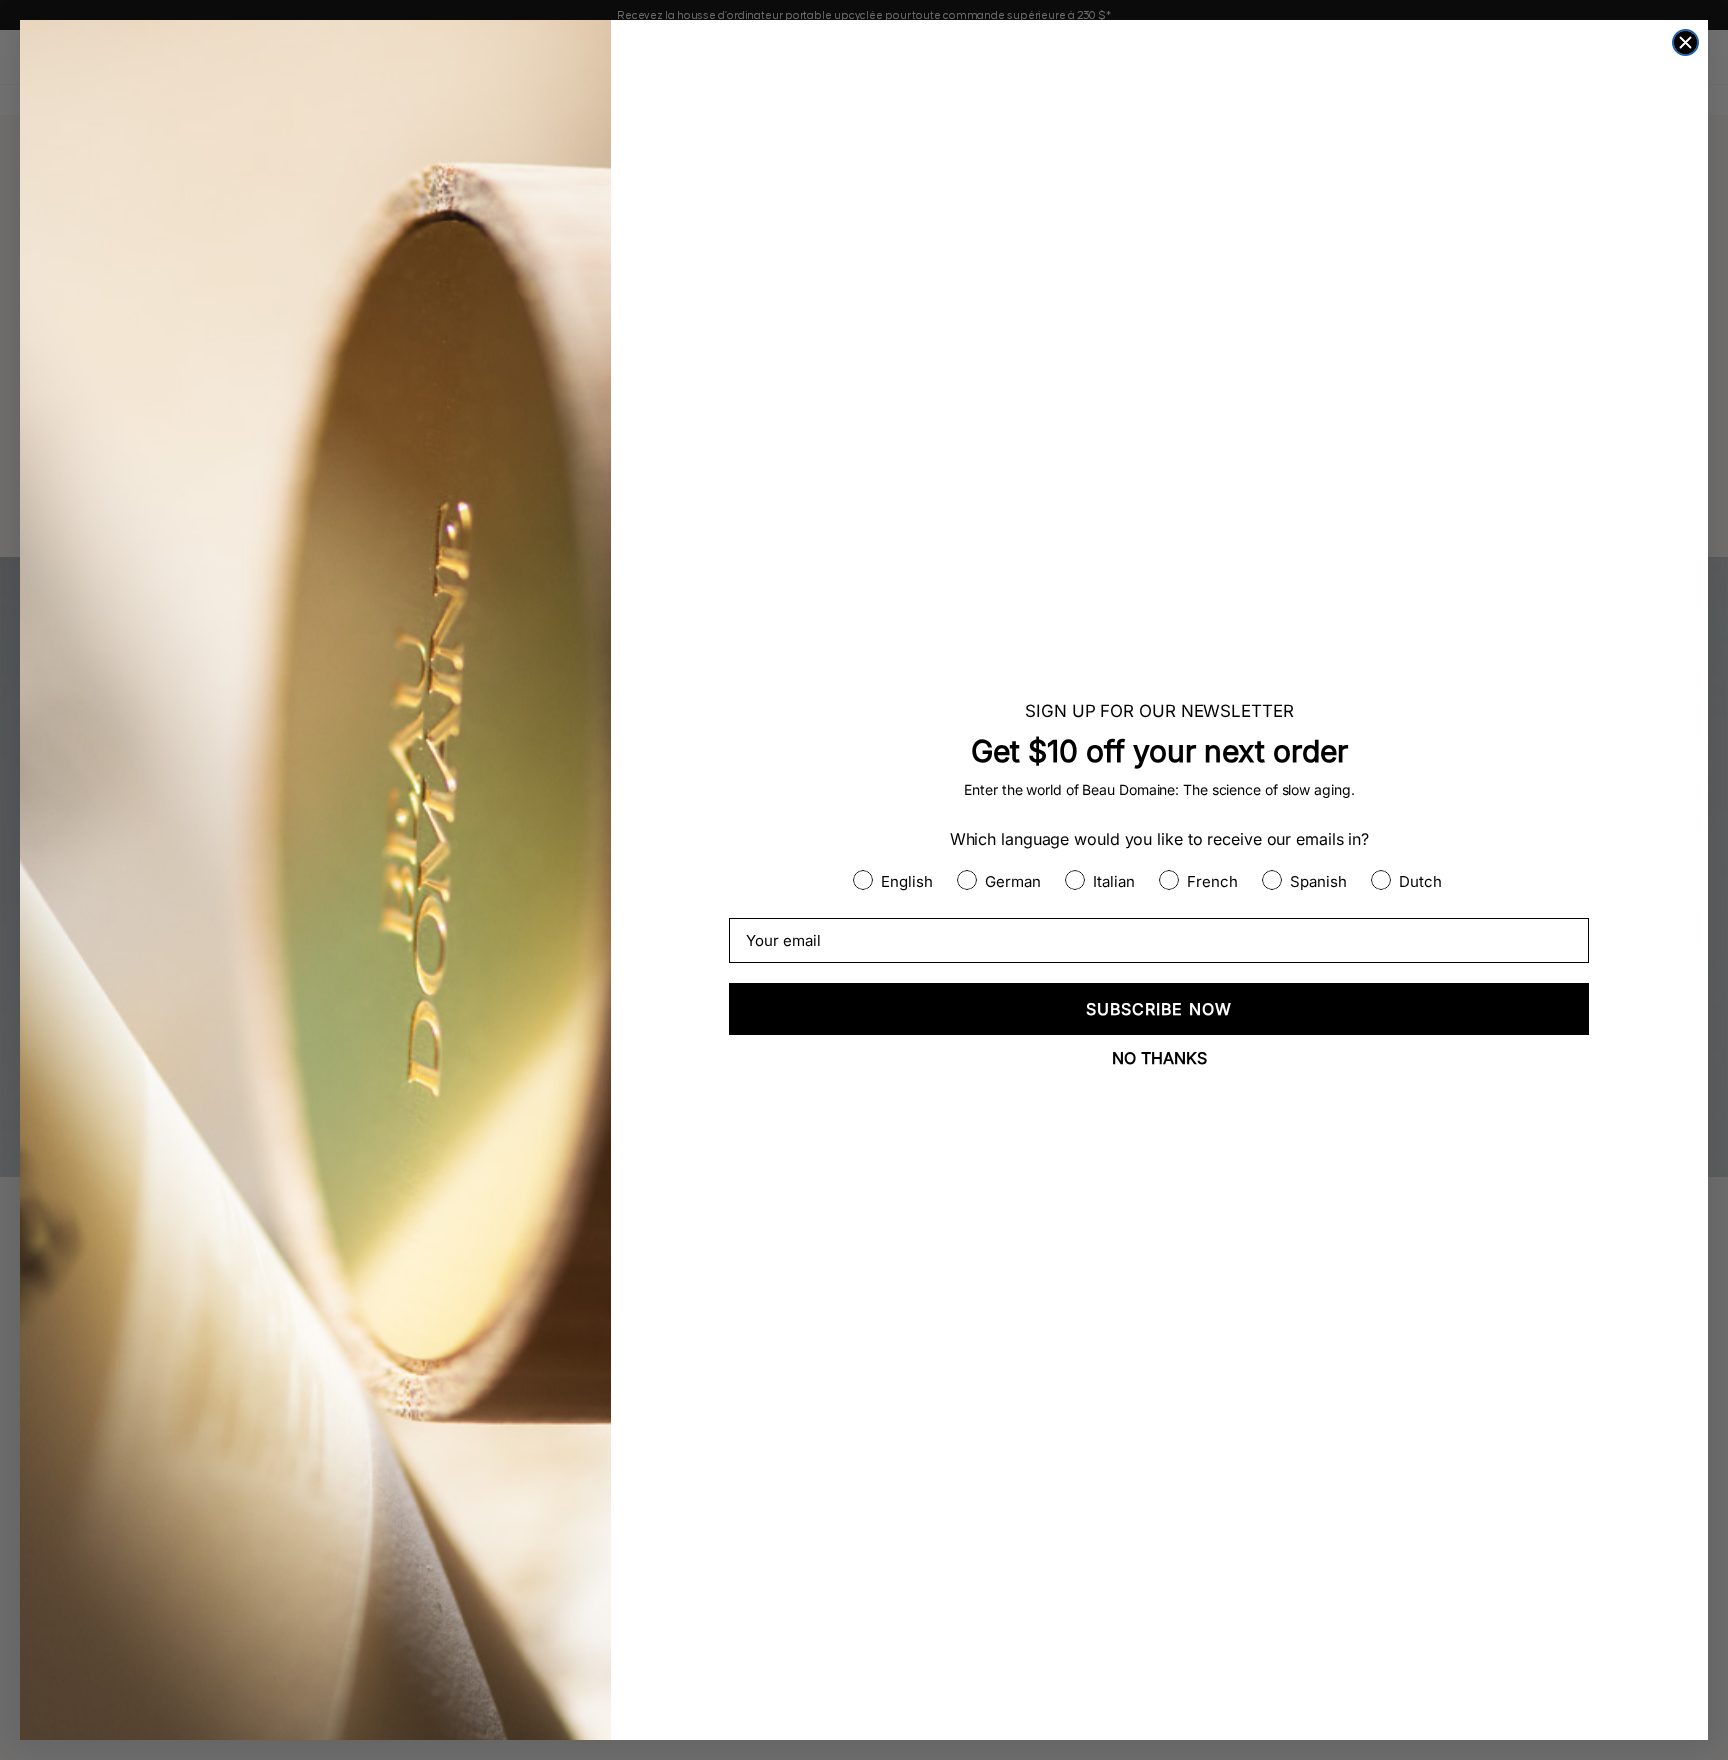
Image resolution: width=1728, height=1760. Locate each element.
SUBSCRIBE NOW (1159, 1009)
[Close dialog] (1685, 42)
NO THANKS (1159, 1058)
